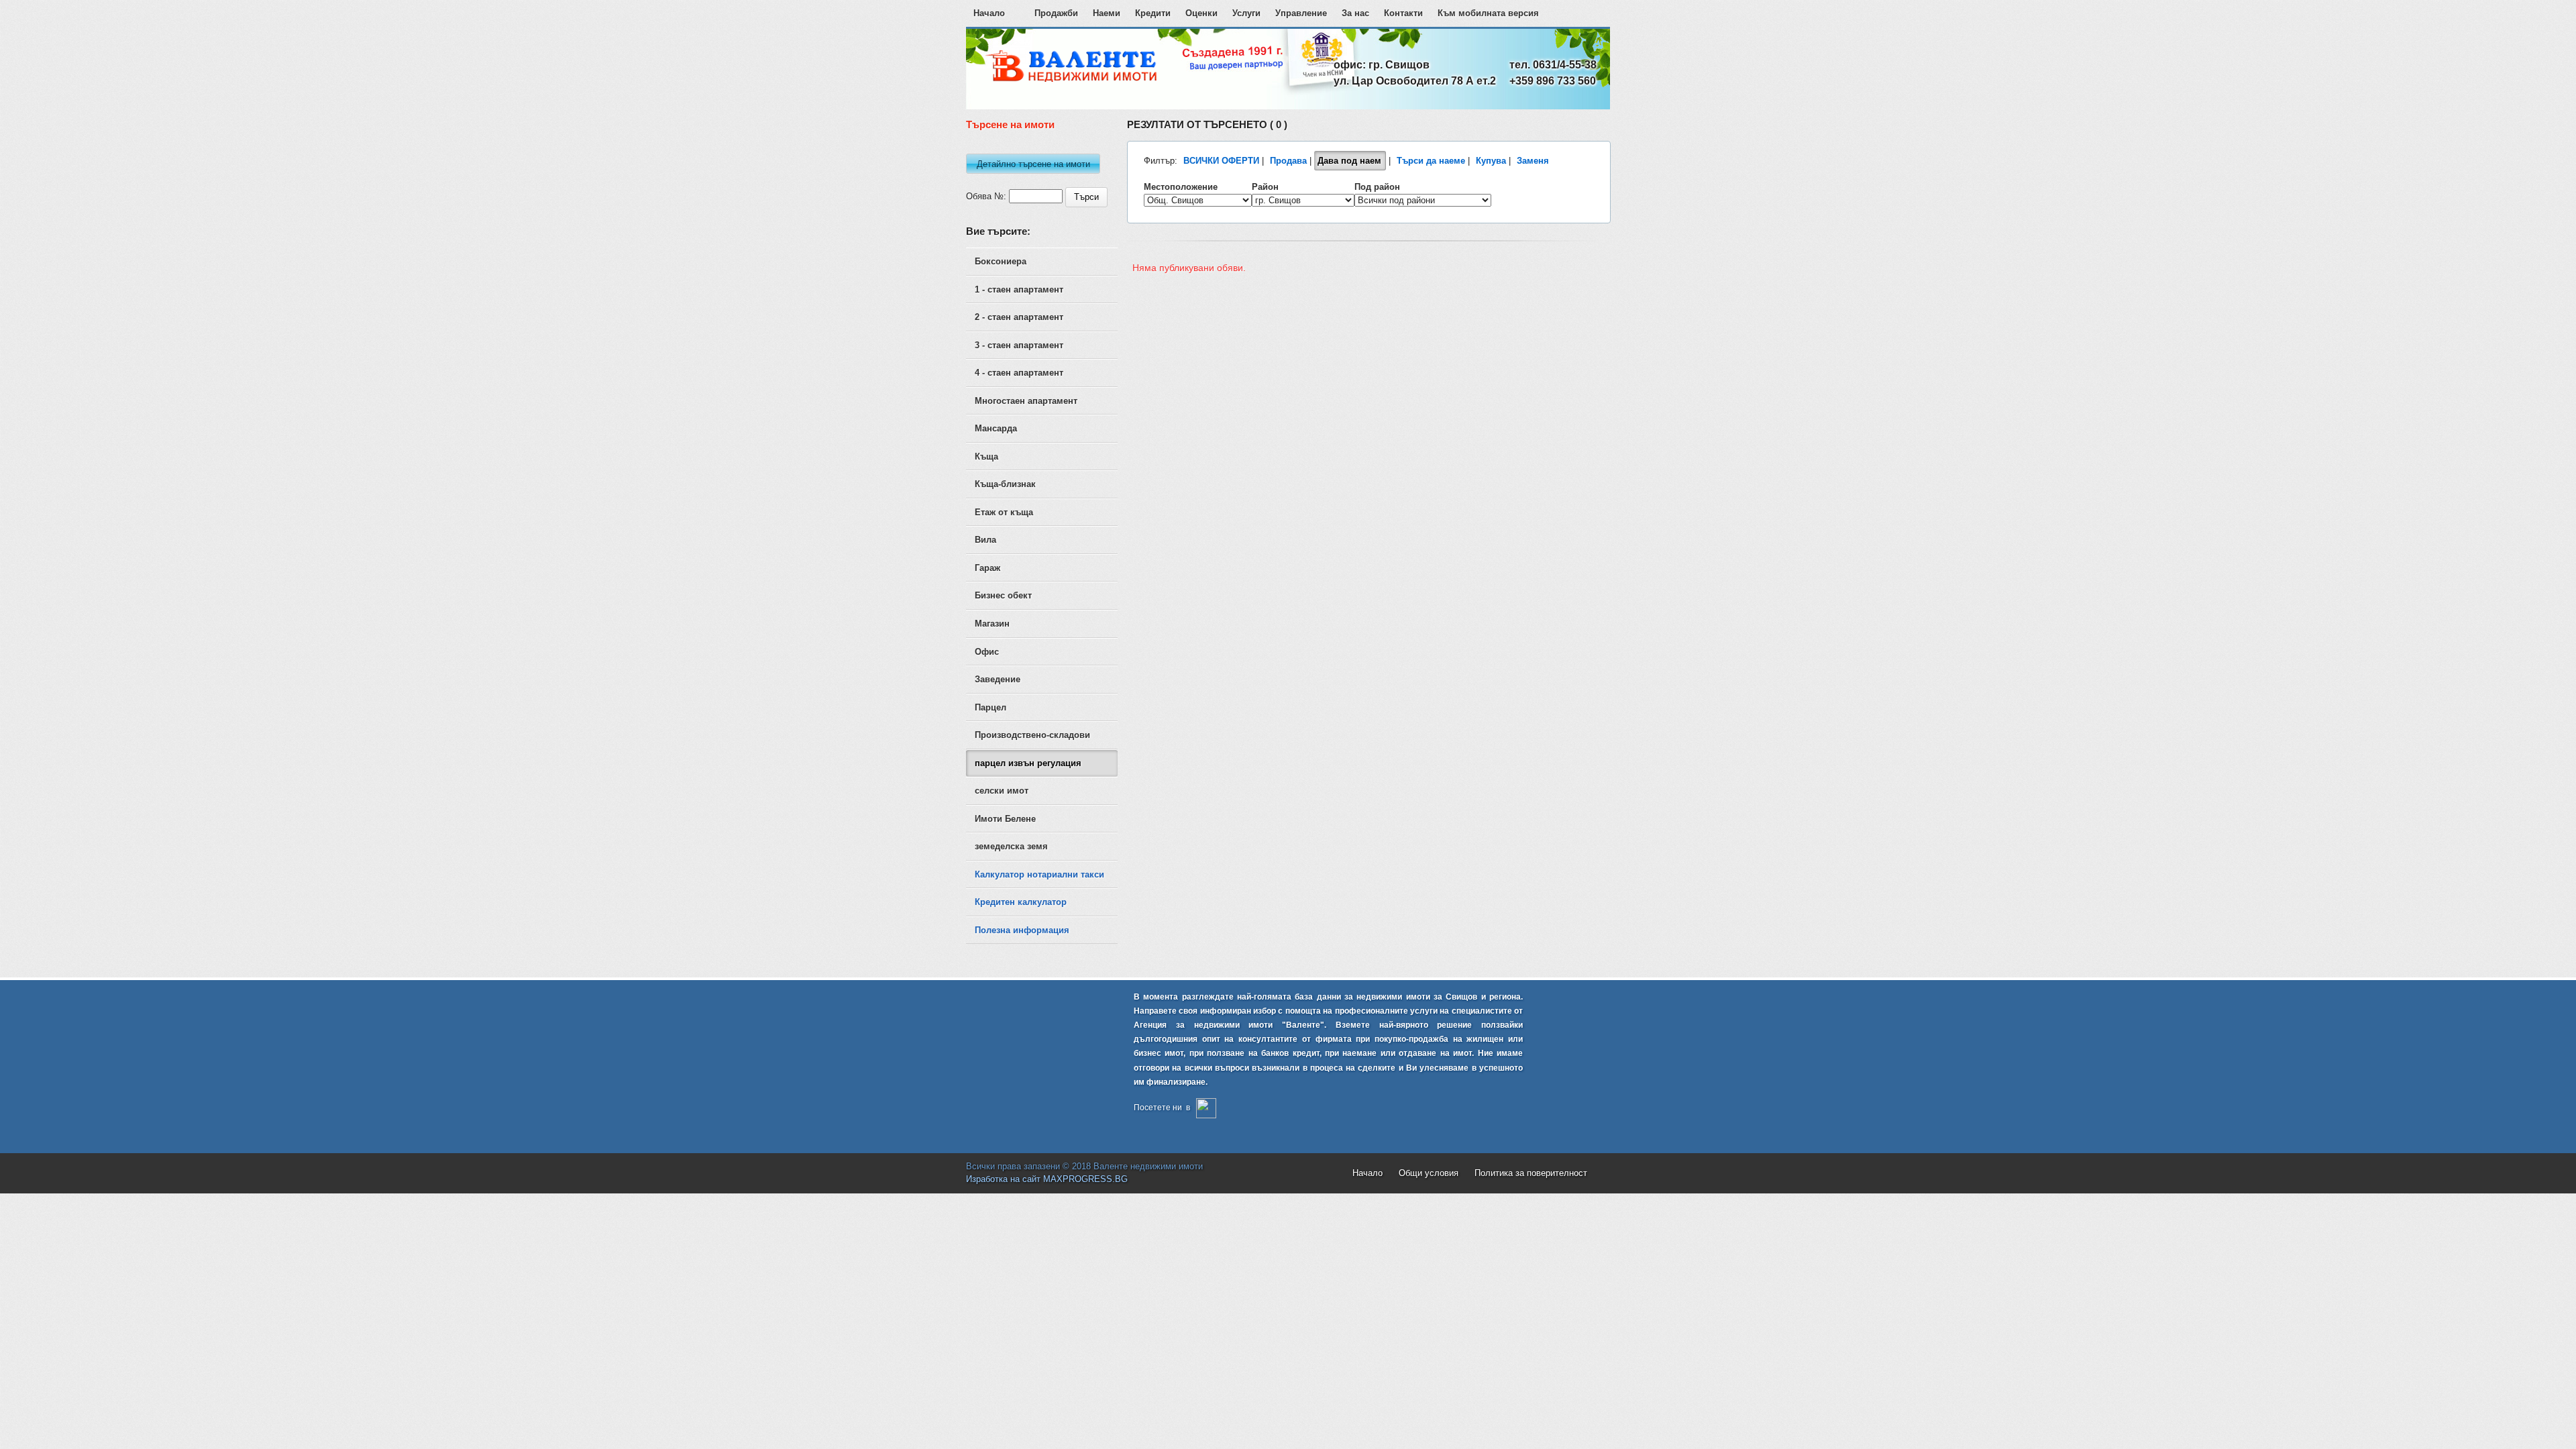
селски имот (1002, 791)
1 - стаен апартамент (1019, 289)
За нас (1355, 13)
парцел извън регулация (1028, 763)
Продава (1288, 161)
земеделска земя (1011, 846)
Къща (986, 457)
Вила (985, 540)
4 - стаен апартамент (1019, 373)
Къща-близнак (1005, 484)
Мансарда (996, 428)
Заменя (1533, 161)
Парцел (990, 707)
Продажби (1056, 13)
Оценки (1201, 13)
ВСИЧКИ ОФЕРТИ (1221, 161)
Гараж (987, 568)
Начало (989, 13)
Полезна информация (1022, 930)
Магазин (992, 624)
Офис (987, 652)
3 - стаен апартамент (1019, 345)
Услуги (1246, 13)
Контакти (1403, 13)
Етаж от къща (1004, 512)
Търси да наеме (1431, 161)
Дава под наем (1349, 161)
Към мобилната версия (1488, 13)
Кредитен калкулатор (1021, 902)
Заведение (998, 679)
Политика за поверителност (1531, 1173)
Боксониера (1001, 261)
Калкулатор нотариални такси (1039, 874)
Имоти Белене (1005, 819)
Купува (1491, 161)
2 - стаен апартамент (1019, 317)
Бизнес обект (1003, 595)
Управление (1301, 13)
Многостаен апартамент (1026, 401)
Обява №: (986, 196)
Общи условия (1429, 1173)
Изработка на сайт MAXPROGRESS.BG (1047, 1179)
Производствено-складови (1032, 735)
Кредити (1153, 13)
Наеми (1107, 13)
